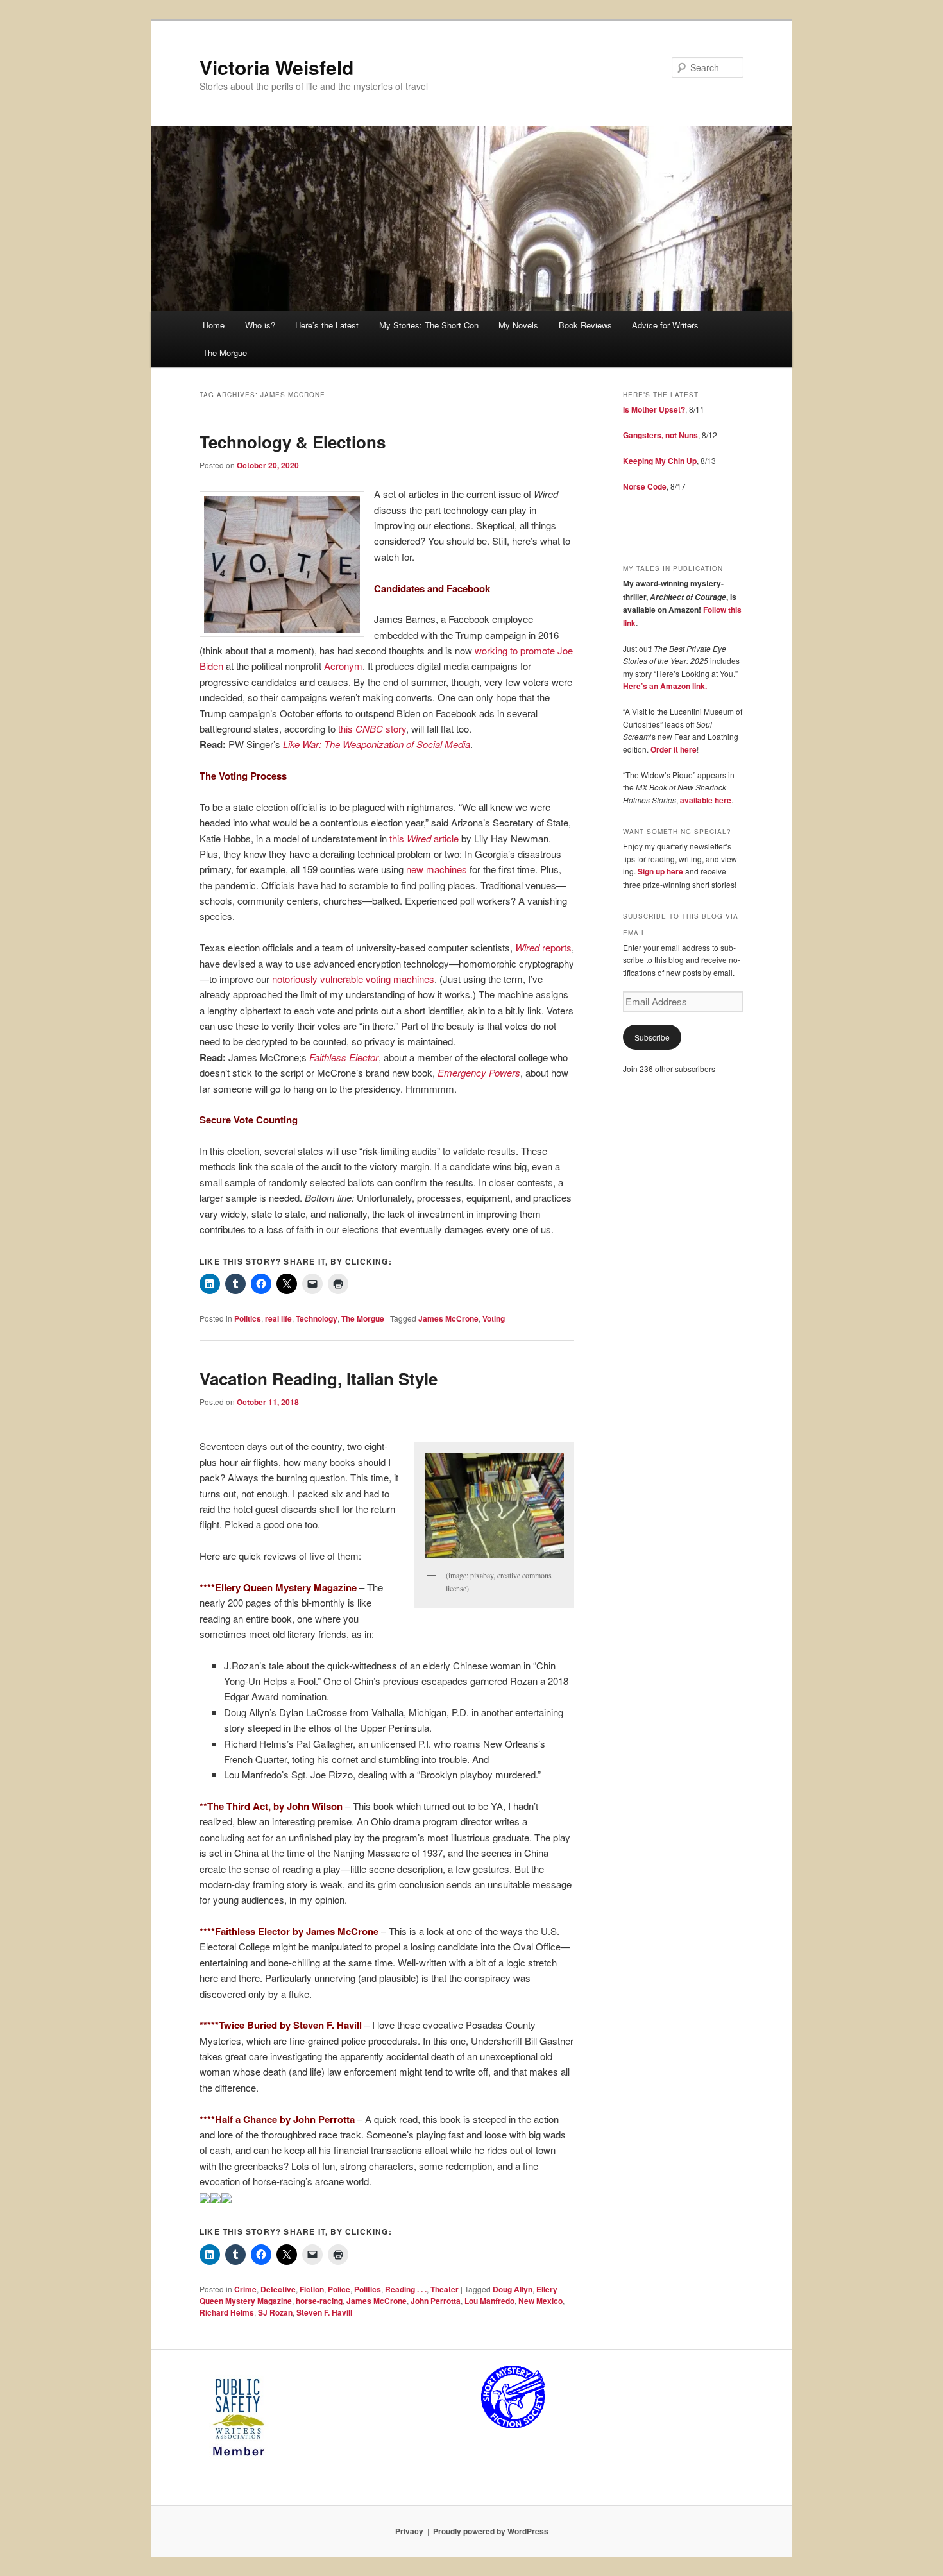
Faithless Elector (344, 1057)
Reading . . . (406, 2289)
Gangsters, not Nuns (660, 435)
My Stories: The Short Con (429, 325)
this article (424, 838)
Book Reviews (585, 325)
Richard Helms (227, 2312)
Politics (248, 1318)
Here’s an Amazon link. (665, 686)
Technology (317, 1318)
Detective (278, 2289)
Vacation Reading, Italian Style (319, 1378)
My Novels (518, 325)
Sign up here (660, 871)
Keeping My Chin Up (660, 461)
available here (706, 800)
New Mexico (540, 2301)
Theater (445, 2289)
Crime (245, 2289)
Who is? (260, 325)
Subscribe (652, 1037)
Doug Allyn (513, 2289)
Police (339, 2289)
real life (278, 1318)
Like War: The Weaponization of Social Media (377, 744)
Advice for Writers (665, 325)
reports (543, 947)
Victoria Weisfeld (276, 67)
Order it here (674, 749)
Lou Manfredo (489, 2301)
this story (372, 729)
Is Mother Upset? (654, 409)
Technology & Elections (293, 442)
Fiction (312, 2289)
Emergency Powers (479, 1072)
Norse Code (645, 486)
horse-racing (319, 2301)
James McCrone (448, 1318)
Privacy (409, 2531)
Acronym (343, 666)
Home (214, 325)
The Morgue (225, 353)
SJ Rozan (275, 2312)
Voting (494, 1318)
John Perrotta (436, 2301)
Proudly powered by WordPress (491, 2531)
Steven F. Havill (324, 2312)
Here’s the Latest (327, 325)
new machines (437, 869)
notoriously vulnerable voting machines (353, 979)
